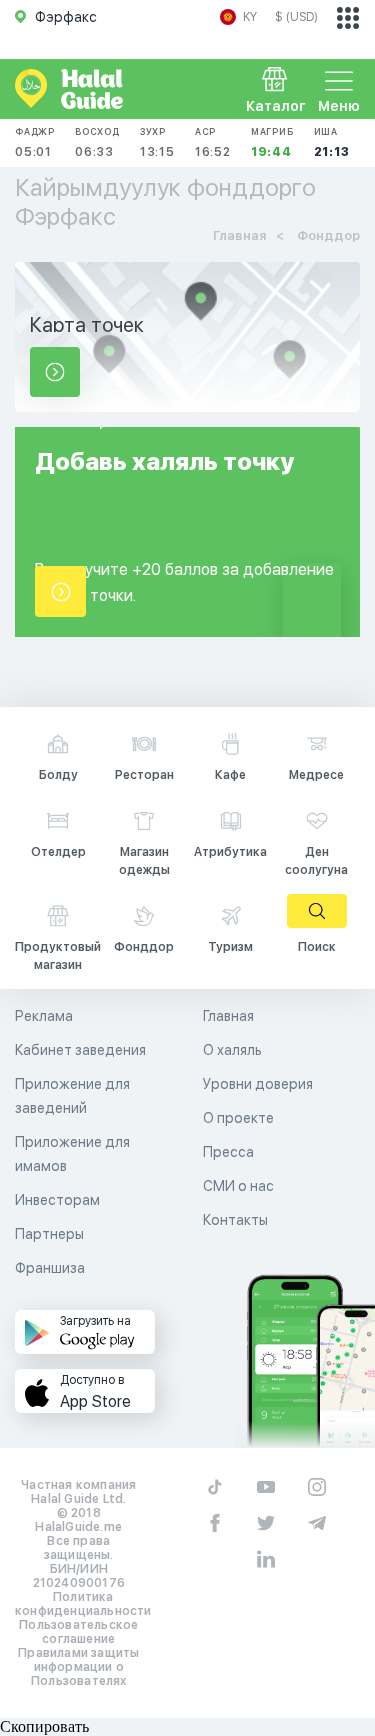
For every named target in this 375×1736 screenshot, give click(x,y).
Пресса (228, 1152)
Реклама (44, 1016)
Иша (332, 142)
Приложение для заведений (72, 1096)
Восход (97, 142)
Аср (213, 142)
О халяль (232, 1050)
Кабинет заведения (80, 1050)
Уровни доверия (258, 1084)
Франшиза (50, 1268)
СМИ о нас (238, 1186)
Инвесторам (57, 1200)
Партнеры (49, 1234)
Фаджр (35, 142)
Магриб (272, 142)
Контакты (235, 1220)
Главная (228, 1016)
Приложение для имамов (72, 1154)
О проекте (238, 1118)
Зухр (157, 142)
